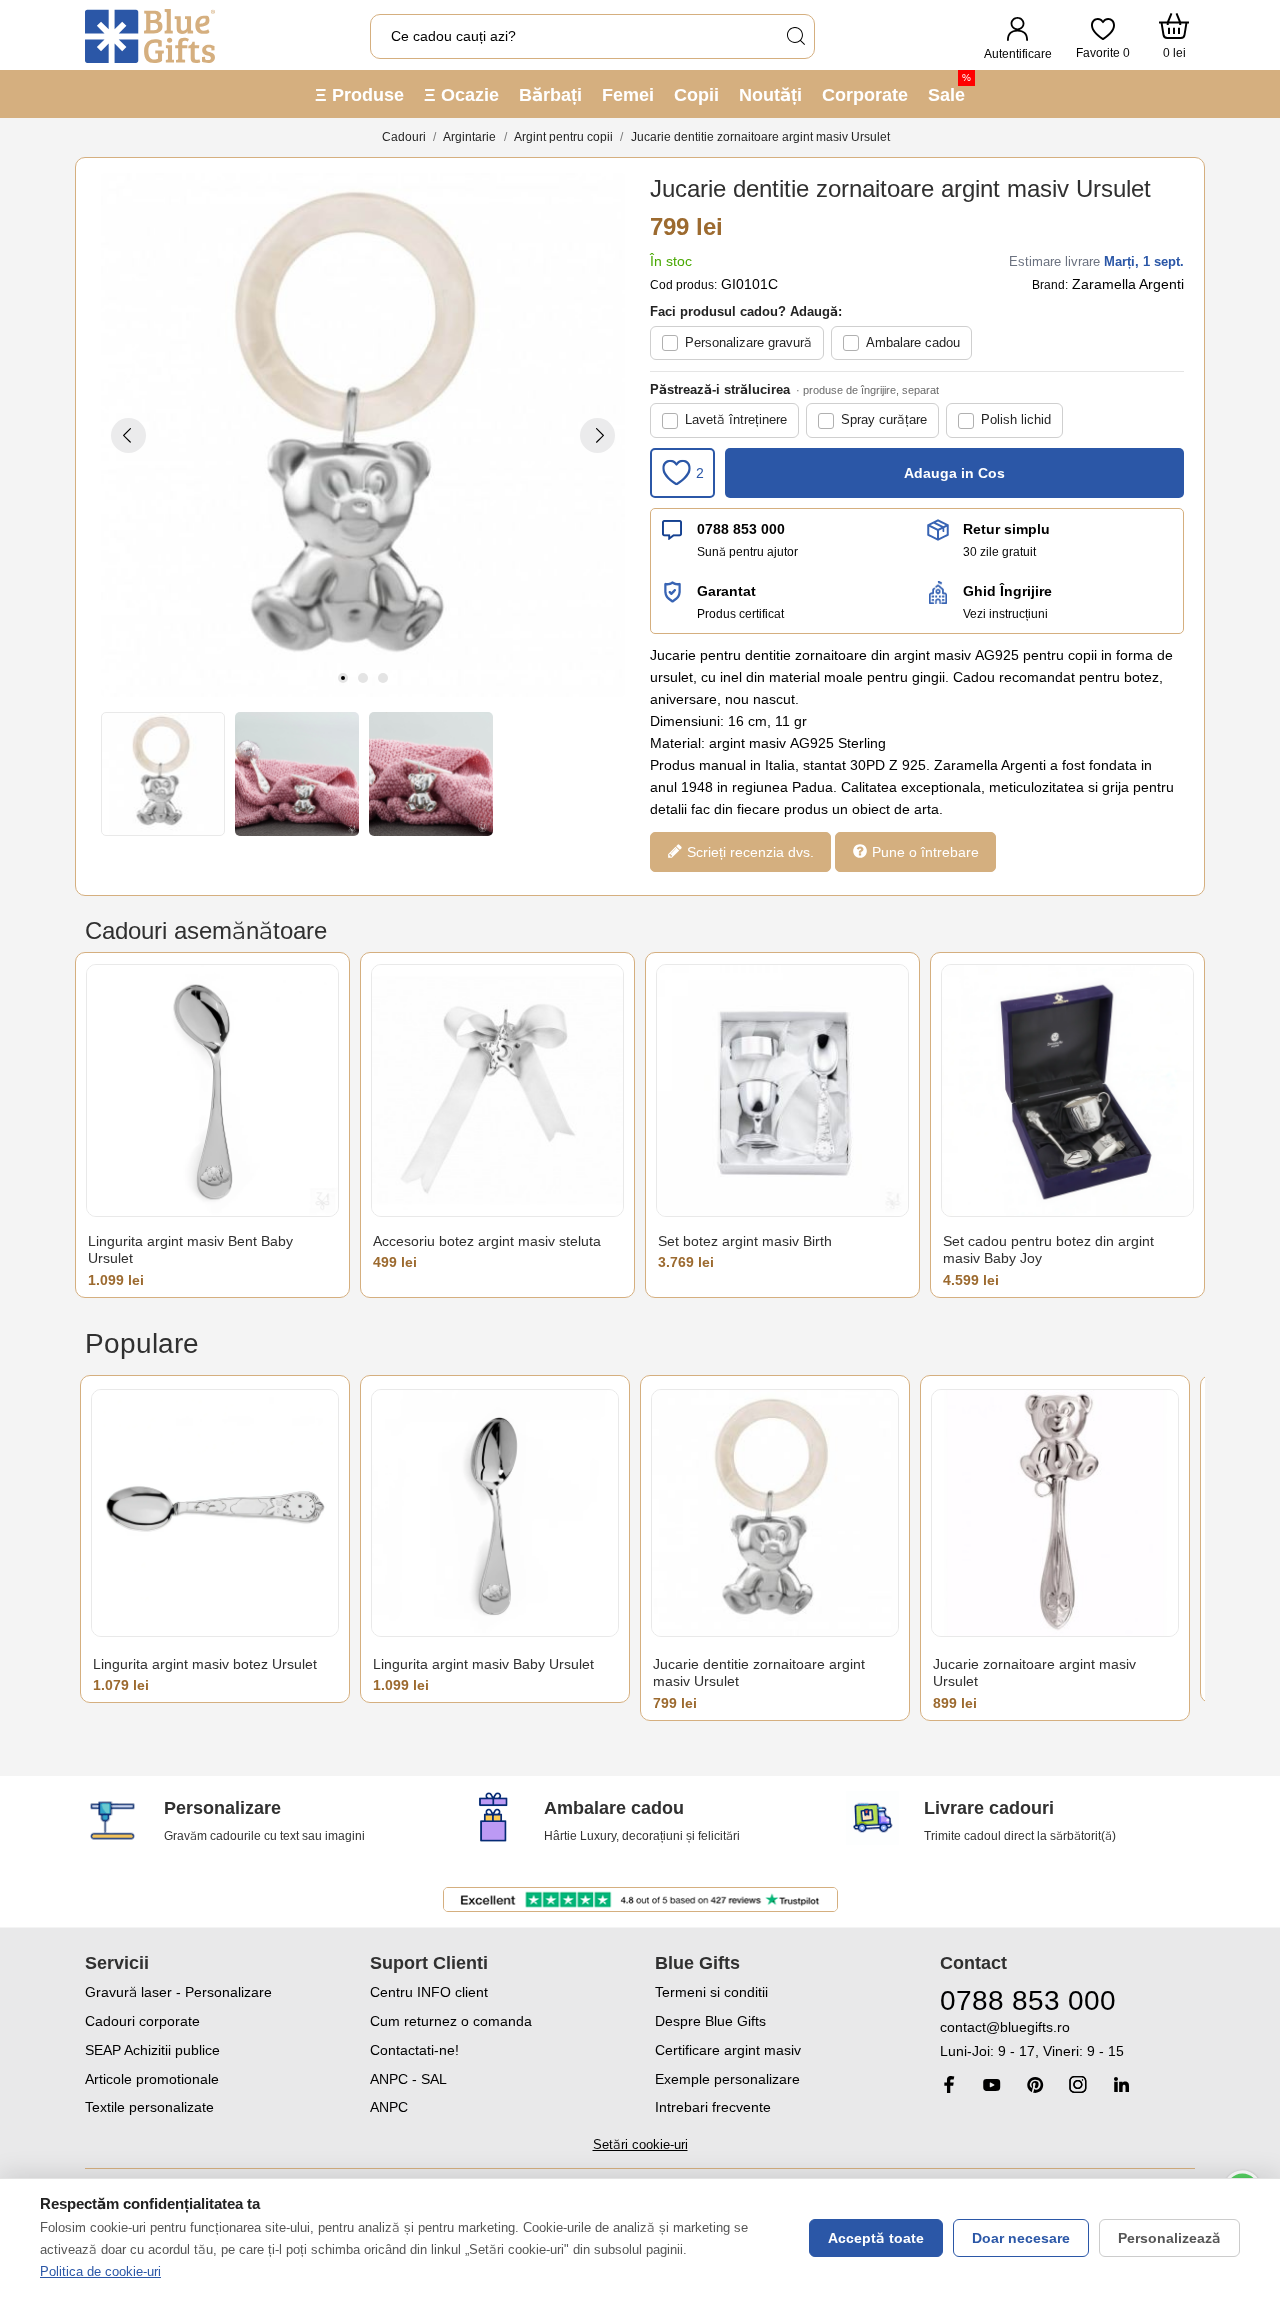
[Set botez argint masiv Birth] (782, 1090)
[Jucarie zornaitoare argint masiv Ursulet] (1055, 1513)
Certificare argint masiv (728, 2050)
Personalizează (1169, 2238)
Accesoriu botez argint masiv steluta (487, 1241)
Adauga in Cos (954, 473)
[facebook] (949, 2084)
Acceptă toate (876, 2238)
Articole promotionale (152, 2079)
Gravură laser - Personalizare (178, 1992)
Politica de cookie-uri (100, 2271)
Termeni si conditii (711, 1992)
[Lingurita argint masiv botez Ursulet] (215, 1513)
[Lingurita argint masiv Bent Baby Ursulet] (212, 1090)
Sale (949, 88)
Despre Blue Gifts (710, 2021)
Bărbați (550, 95)
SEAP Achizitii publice (152, 2050)
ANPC (389, 2107)
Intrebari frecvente (713, 2107)
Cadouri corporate (142, 2021)
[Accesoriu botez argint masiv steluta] (497, 1090)
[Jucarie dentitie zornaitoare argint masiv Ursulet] (775, 1513)
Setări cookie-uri (640, 2144)
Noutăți (770, 95)
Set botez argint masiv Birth (745, 1241)
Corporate (865, 95)
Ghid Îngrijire (1007, 591)
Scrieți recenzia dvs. (748, 851)
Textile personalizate (149, 2107)
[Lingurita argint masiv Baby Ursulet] (495, 1513)
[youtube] (992, 2085)
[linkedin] (1121, 2084)
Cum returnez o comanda (451, 2021)
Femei (628, 95)
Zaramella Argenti (1128, 284)
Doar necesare (1021, 2238)
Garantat (726, 591)
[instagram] (1078, 2084)
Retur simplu (1006, 529)
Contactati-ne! (414, 2050)
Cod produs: (683, 285)
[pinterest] (1035, 2084)
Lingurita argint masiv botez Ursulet (205, 1664)
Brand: (1050, 285)
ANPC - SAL (408, 2079)
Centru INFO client (429, 1992)
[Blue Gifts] (150, 36)
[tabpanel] (363, 435)
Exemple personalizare (727, 2079)
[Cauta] (795, 36)
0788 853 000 (741, 529)
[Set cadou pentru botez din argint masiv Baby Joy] (1067, 1090)
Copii (696, 95)
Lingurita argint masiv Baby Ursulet (483, 1664)
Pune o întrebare (923, 851)
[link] (1067, 2039)
